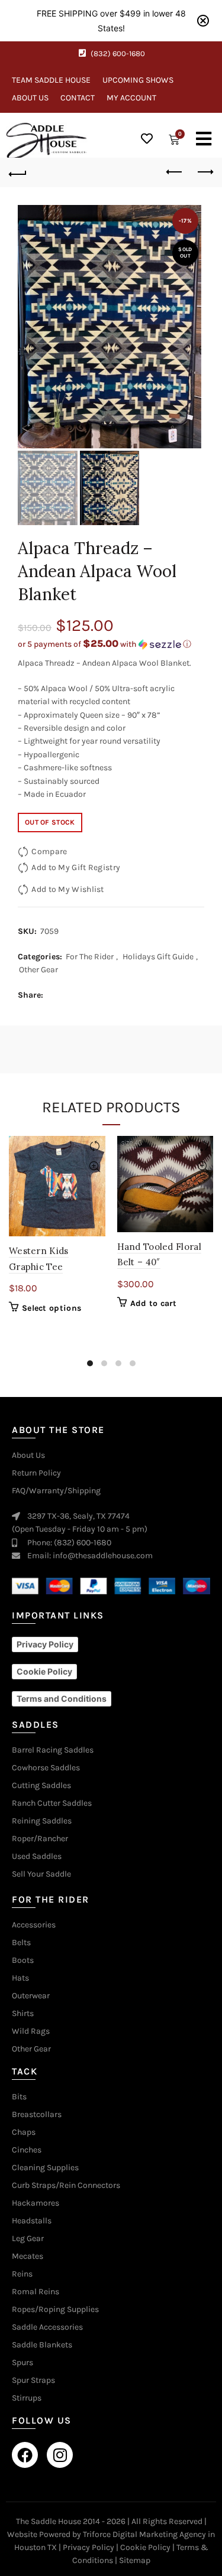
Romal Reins (36, 2292)
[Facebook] (25, 2455)
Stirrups (27, 2398)
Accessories (34, 1925)
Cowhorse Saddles (46, 1768)
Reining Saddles (42, 1821)
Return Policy (36, 1473)
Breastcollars (37, 2115)
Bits (19, 2097)
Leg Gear (28, 2239)
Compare (49, 851)
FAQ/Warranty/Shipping (56, 1491)
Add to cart (154, 1303)
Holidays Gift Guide (158, 957)
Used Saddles (37, 1857)
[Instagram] (60, 2455)
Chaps (24, 2132)
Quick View (95, 1167)
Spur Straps (33, 2380)
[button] (111, 644)
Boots (23, 1961)
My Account (131, 98)
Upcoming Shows (138, 80)
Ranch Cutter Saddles (52, 1803)
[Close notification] (203, 21)
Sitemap (135, 2560)
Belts (21, 1943)
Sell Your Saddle (41, 1874)
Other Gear (38, 970)
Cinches (27, 2150)
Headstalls (32, 2221)
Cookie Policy (145, 2547)
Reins (22, 2274)
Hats (20, 1978)
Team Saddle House (51, 80)
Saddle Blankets (42, 2345)
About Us (30, 98)
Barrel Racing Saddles (53, 1750)
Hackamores (36, 2203)
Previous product (175, 172)
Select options (52, 1308)
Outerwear (31, 1996)
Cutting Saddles (41, 1786)
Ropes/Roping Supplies (55, 2310)
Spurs (22, 2363)
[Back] (18, 172)
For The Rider (90, 957)
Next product (204, 172)
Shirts (23, 2014)
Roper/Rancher (40, 1839)
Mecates (28, 2256)
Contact (78, 98)
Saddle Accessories (47, 2327)
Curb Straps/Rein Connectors (66, 2186)
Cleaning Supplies (45, 2168)
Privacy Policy (89, 2547)
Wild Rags (31, 2031)
